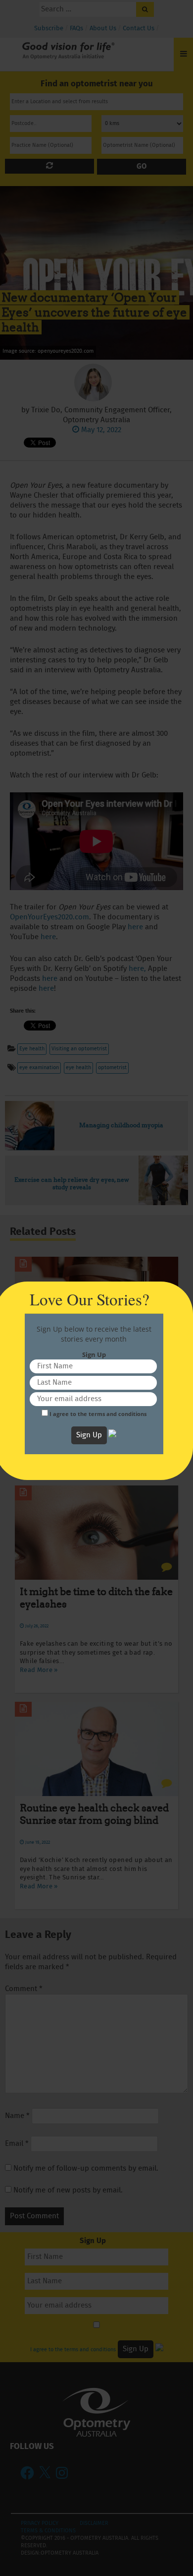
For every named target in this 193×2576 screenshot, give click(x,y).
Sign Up (89, 1435)
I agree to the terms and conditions (98, 1414)
